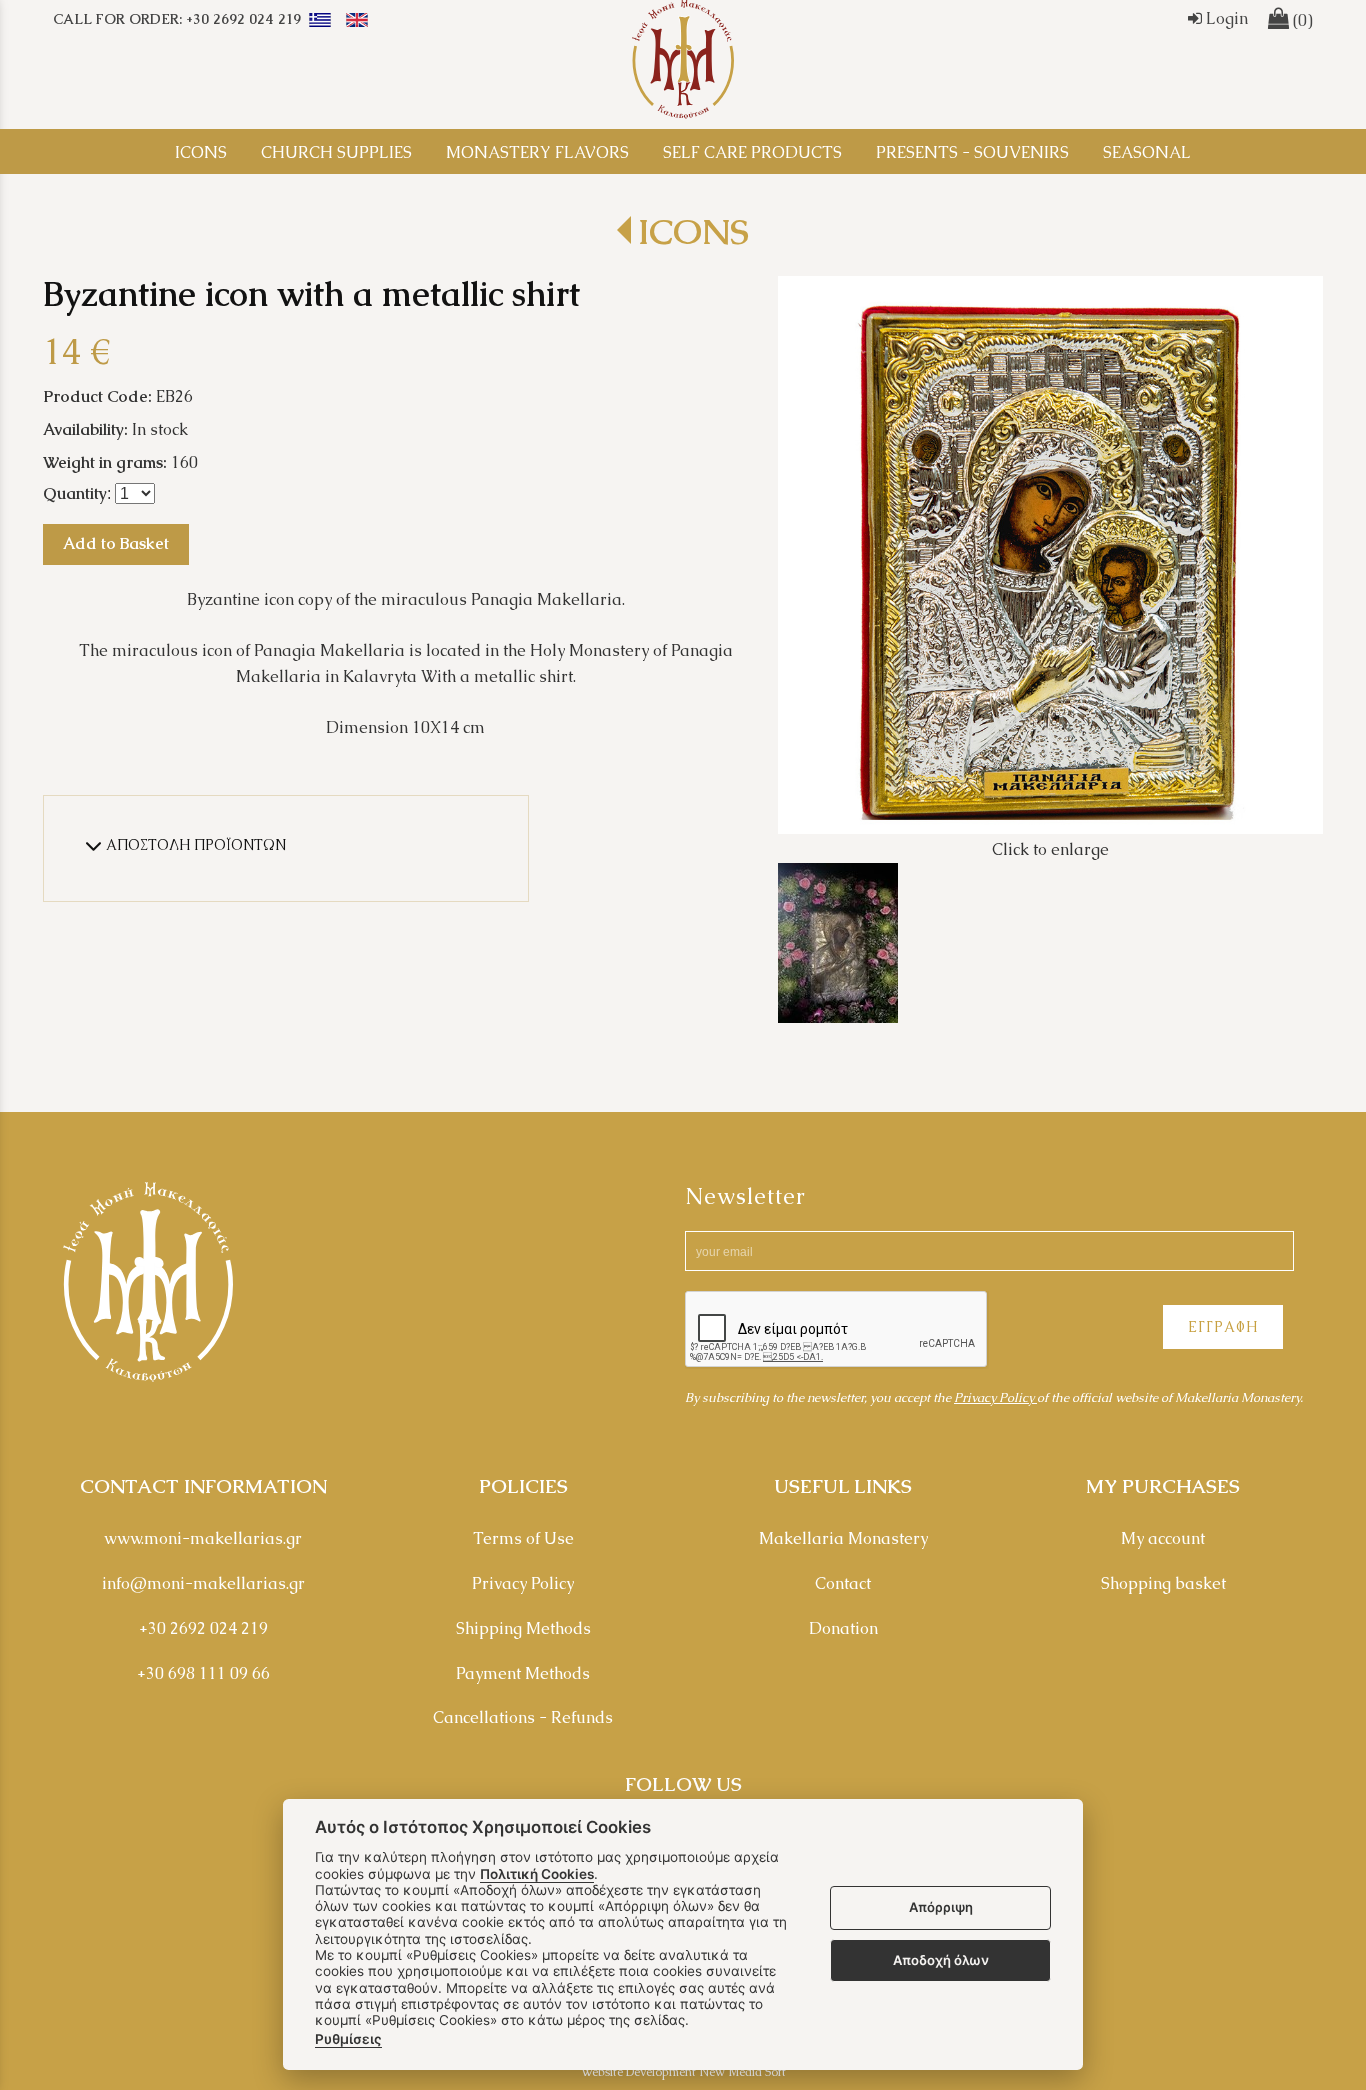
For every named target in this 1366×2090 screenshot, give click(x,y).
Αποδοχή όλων (941, 1960)
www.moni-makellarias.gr (203, 1538)
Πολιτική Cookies (537, 1874)
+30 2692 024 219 (203, 1628)
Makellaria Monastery (843, 1538)
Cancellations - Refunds (523, 1717)
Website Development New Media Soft (683, 2072)
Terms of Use (523, 1538)
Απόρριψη (941, 1908)
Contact (843, 1583)
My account (1163, 1538)
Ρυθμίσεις (348, 2039)
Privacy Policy (995, 1397)
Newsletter (745, 1196)
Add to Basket (116, 543)
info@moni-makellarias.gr (203, 1583)
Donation (843, 1628)
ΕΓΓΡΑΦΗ (1223, 1327)
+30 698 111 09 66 (203, 1673)
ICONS (693, 231)
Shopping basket (1163, 1583)
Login (1225, 18)
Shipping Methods (523, 1628)
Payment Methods (523, 1673)
